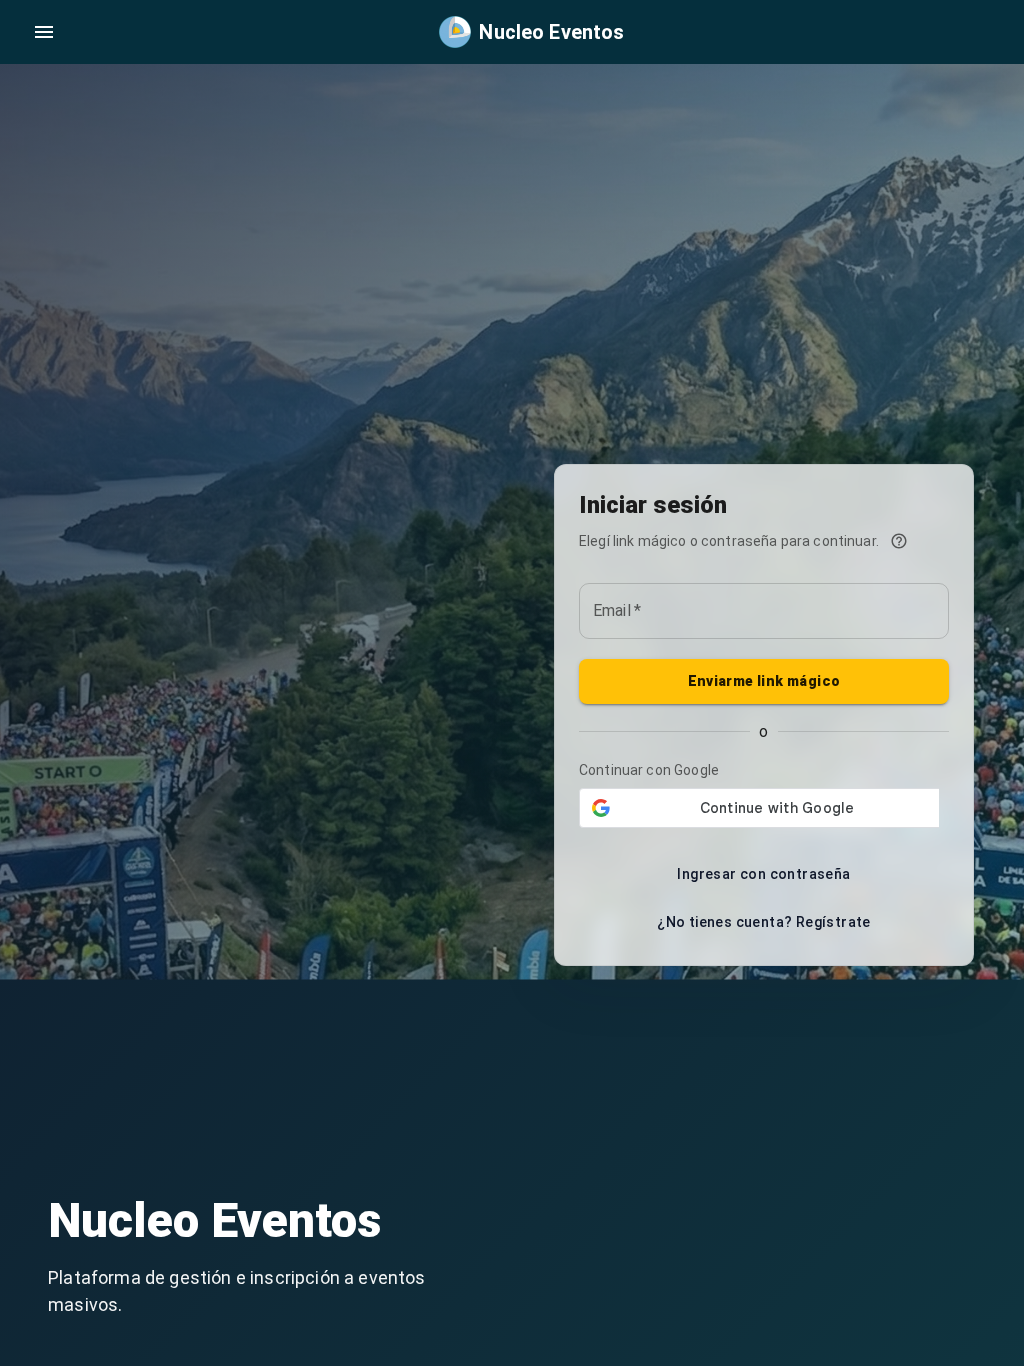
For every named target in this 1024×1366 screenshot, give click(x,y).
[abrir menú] (44, 32)
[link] (532, 32)
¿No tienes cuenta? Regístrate (764, 922)
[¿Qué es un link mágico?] (899, 541)
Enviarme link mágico (764, 681)
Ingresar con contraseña (763, 874)
